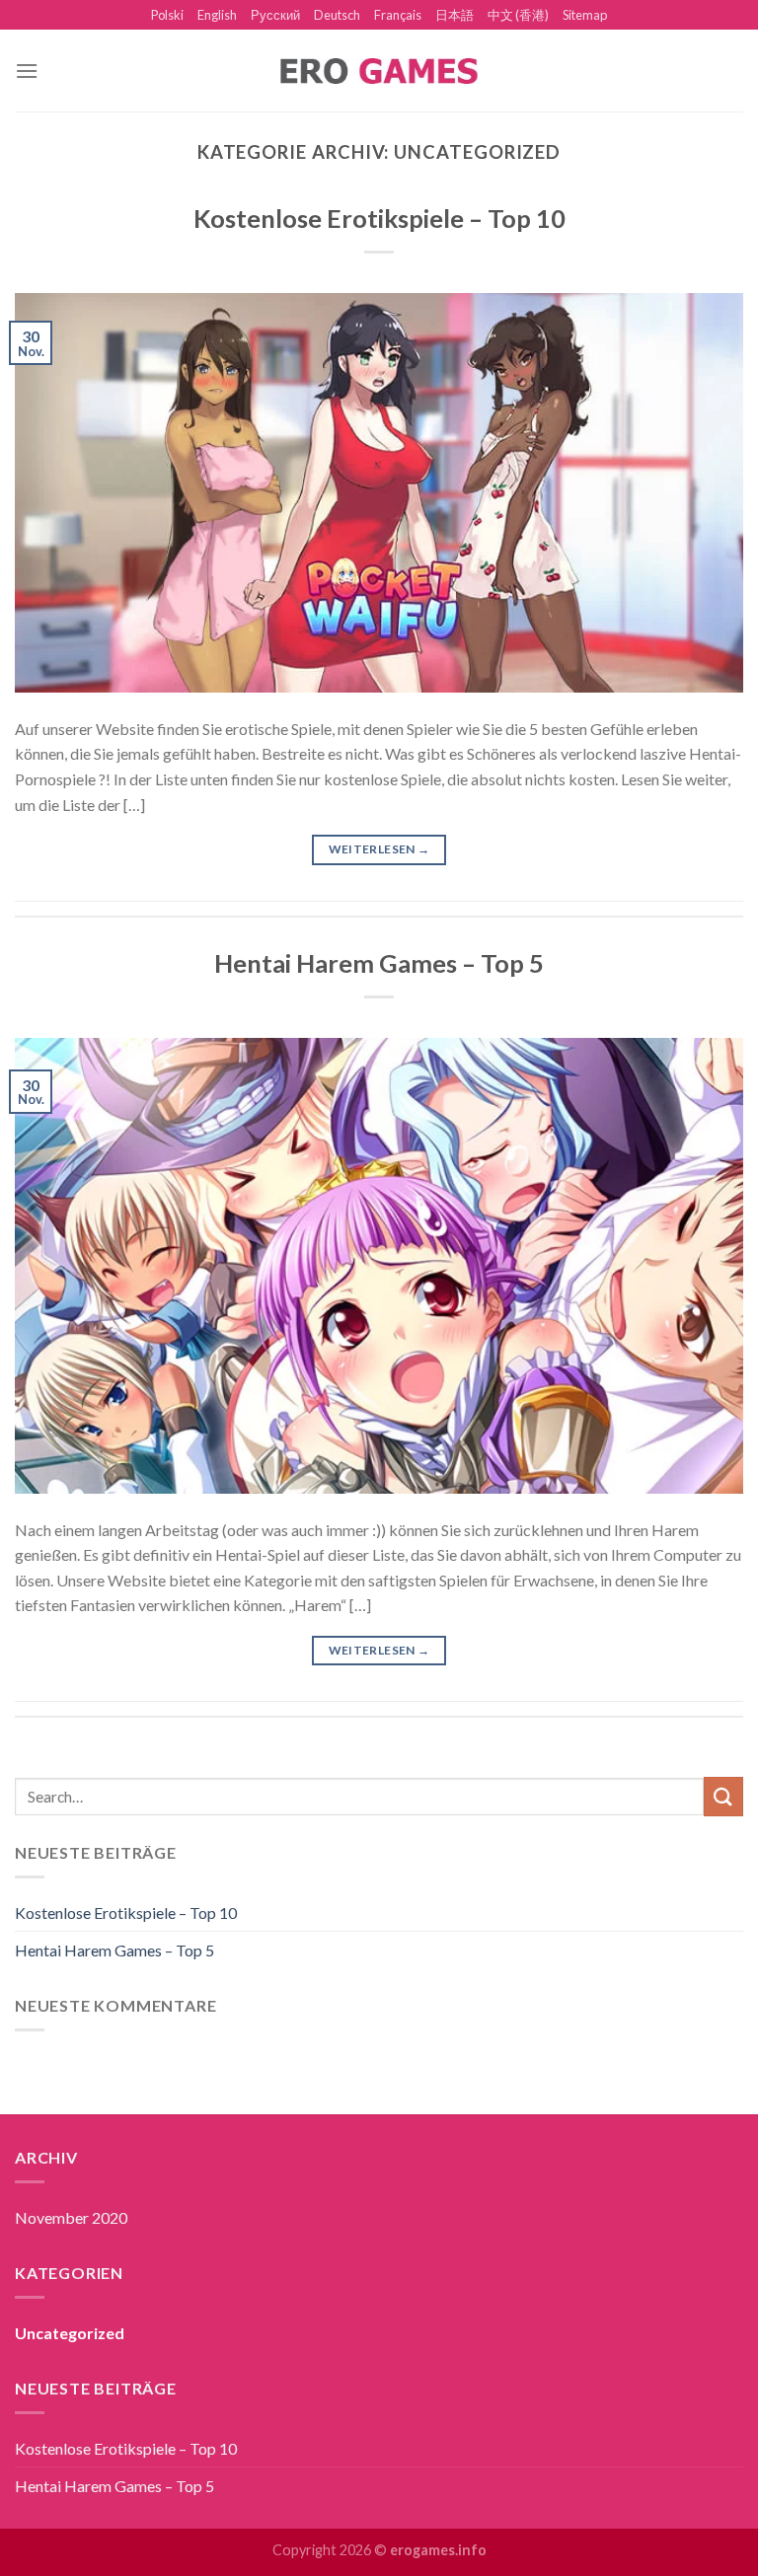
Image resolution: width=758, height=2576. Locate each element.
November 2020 (71, 2217)
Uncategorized (70, 2333)
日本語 (455, 15)
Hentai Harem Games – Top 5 (379, 963)
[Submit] (723, 1796)
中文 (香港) (518, 15)
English (217, 15)
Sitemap (585, 15)
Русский (275, 15)
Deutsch (337, 15)
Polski (167, 15)
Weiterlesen (379, 849)
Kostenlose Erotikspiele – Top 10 (379, 218)
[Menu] (27, 71)
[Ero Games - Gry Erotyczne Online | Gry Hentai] (379, 71)
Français (398, 15)
